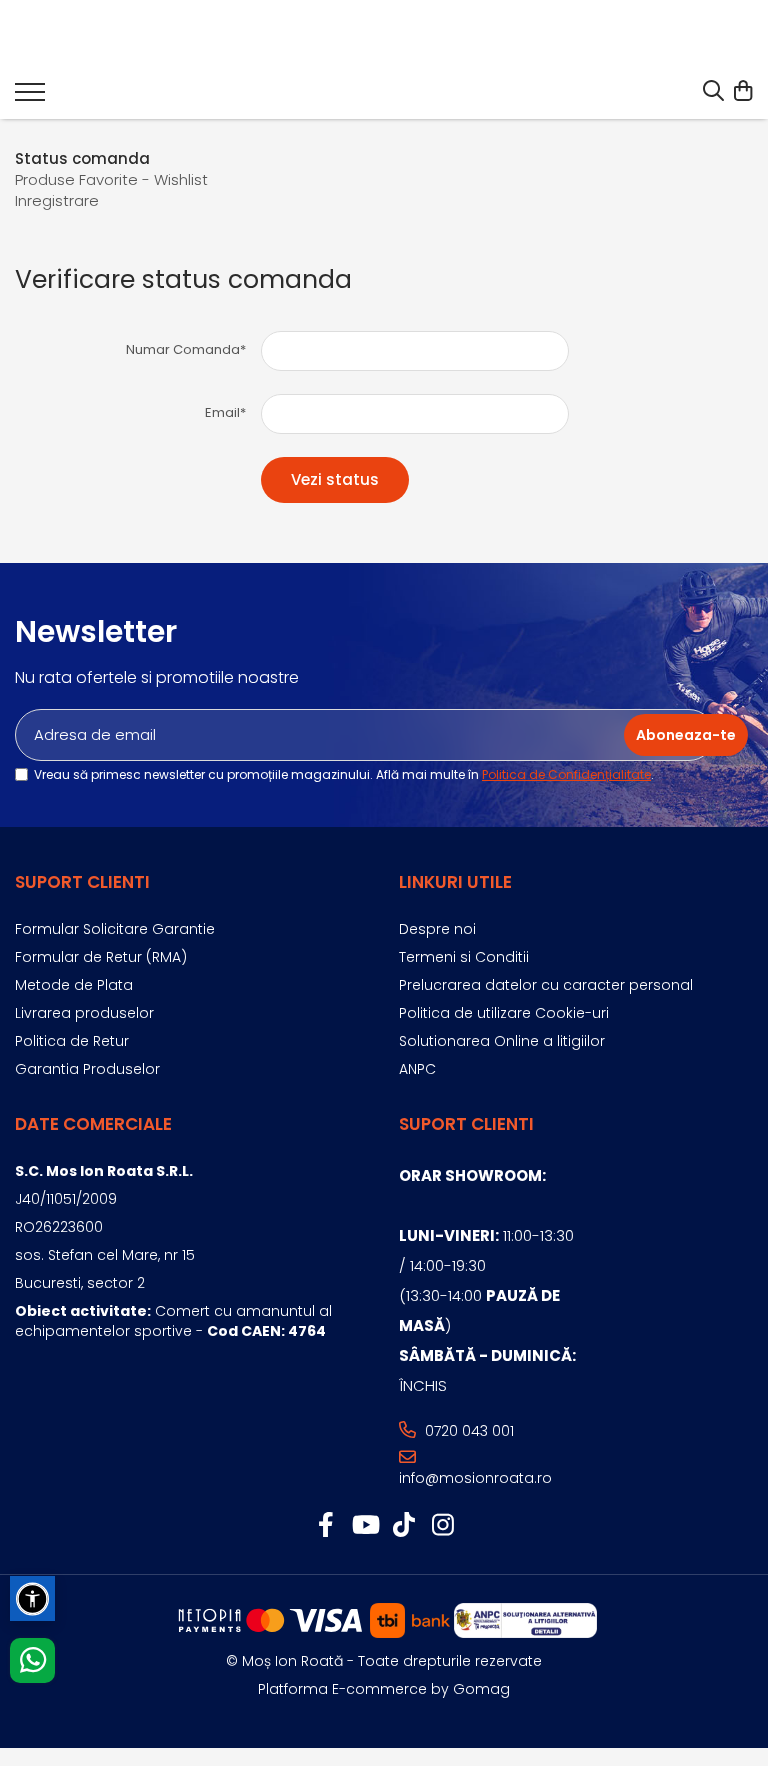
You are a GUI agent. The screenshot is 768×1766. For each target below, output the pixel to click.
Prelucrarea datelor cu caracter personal (546, 985)
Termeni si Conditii (464, 957)
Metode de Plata (74, 985)
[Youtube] (364, 1526)
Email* (225, 412)
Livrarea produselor (84, 1013)
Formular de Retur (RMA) (101, 957)
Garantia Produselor (87, 1069)
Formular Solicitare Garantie (115, 929)
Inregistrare (57, 200)
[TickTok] (403, 1526)
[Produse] (30, 98)
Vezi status (335, 479)
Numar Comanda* (186, 349)
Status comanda (82, 158)
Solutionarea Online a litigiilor (502, 1041)
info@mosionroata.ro (475, 1478)
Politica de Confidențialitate (566, 774)
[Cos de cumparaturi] (742, 92)
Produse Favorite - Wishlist (111, 179)
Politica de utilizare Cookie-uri (504, 1013)
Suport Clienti (82, 882)
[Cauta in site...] (713, 92)
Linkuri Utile (455, 882)
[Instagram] (442, 1526)
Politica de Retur (72, 1041)
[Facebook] (325, 1526)
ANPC (417, 1069)
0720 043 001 (467, 1431)
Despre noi (437, 929)
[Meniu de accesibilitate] (32, 1598)
